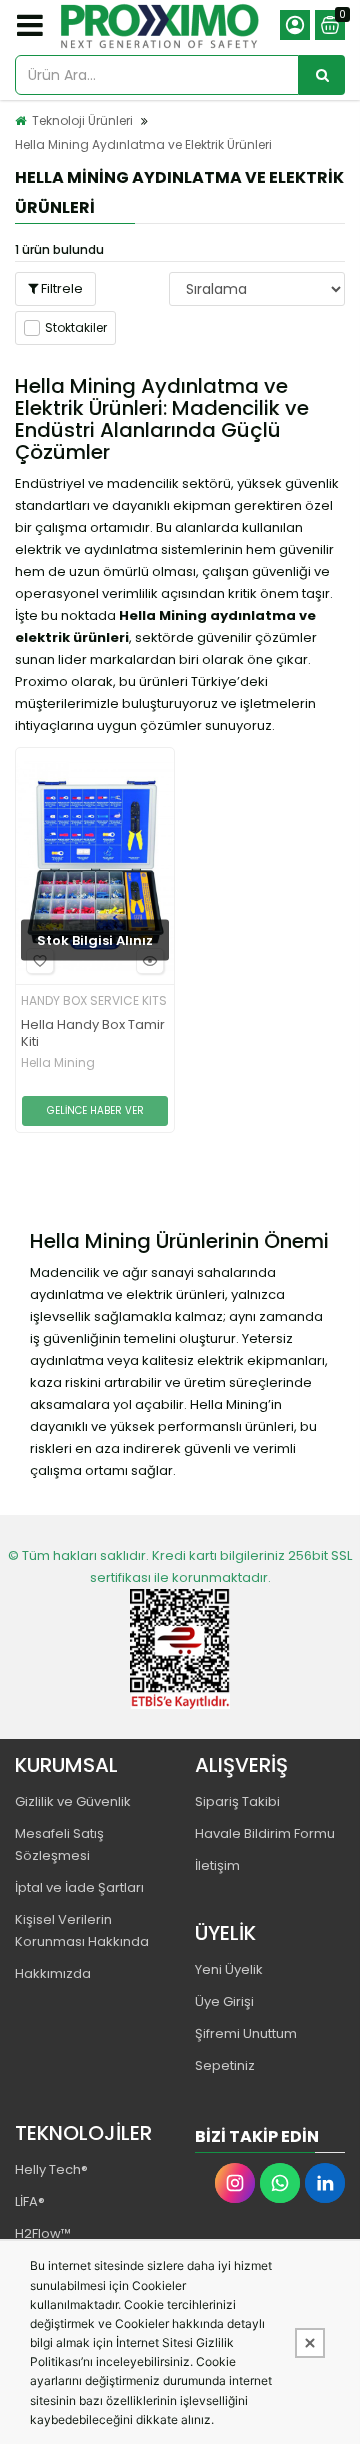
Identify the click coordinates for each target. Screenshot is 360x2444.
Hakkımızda (53, 1973)
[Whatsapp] (280, 2183)
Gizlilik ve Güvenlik (73, 1801)
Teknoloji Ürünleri (82, 120)
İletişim (217, 1865)
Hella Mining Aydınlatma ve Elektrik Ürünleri (143, 144)
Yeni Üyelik (229, 1969)
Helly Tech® (51, 2169)
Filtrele (60, 288)
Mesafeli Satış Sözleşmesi (59, 1844)
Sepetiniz (225, 2065)
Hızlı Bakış (150, 961)
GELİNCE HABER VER (95, 1110)
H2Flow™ (43, 2233)
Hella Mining (58, 1063)
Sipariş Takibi (237, 1801)
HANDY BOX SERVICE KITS (94, 1000)
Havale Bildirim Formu (265, 1833)
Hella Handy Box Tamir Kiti (93, 1034)
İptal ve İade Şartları (79, 1887)
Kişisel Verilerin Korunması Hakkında (82, 1930)
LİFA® (30, 2201)
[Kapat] (310, 2343)
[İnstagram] (235, 2183)
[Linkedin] (325, 2183)
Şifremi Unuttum (246, 2033)
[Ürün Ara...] (322, 75)
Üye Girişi (224, 2001)
